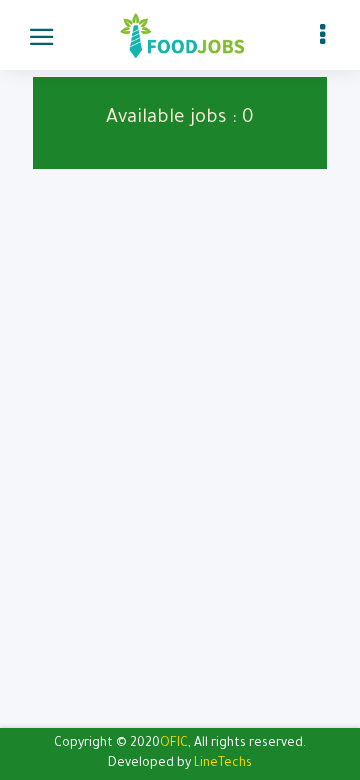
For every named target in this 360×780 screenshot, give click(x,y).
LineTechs (223, 764)
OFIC (174, 744)
